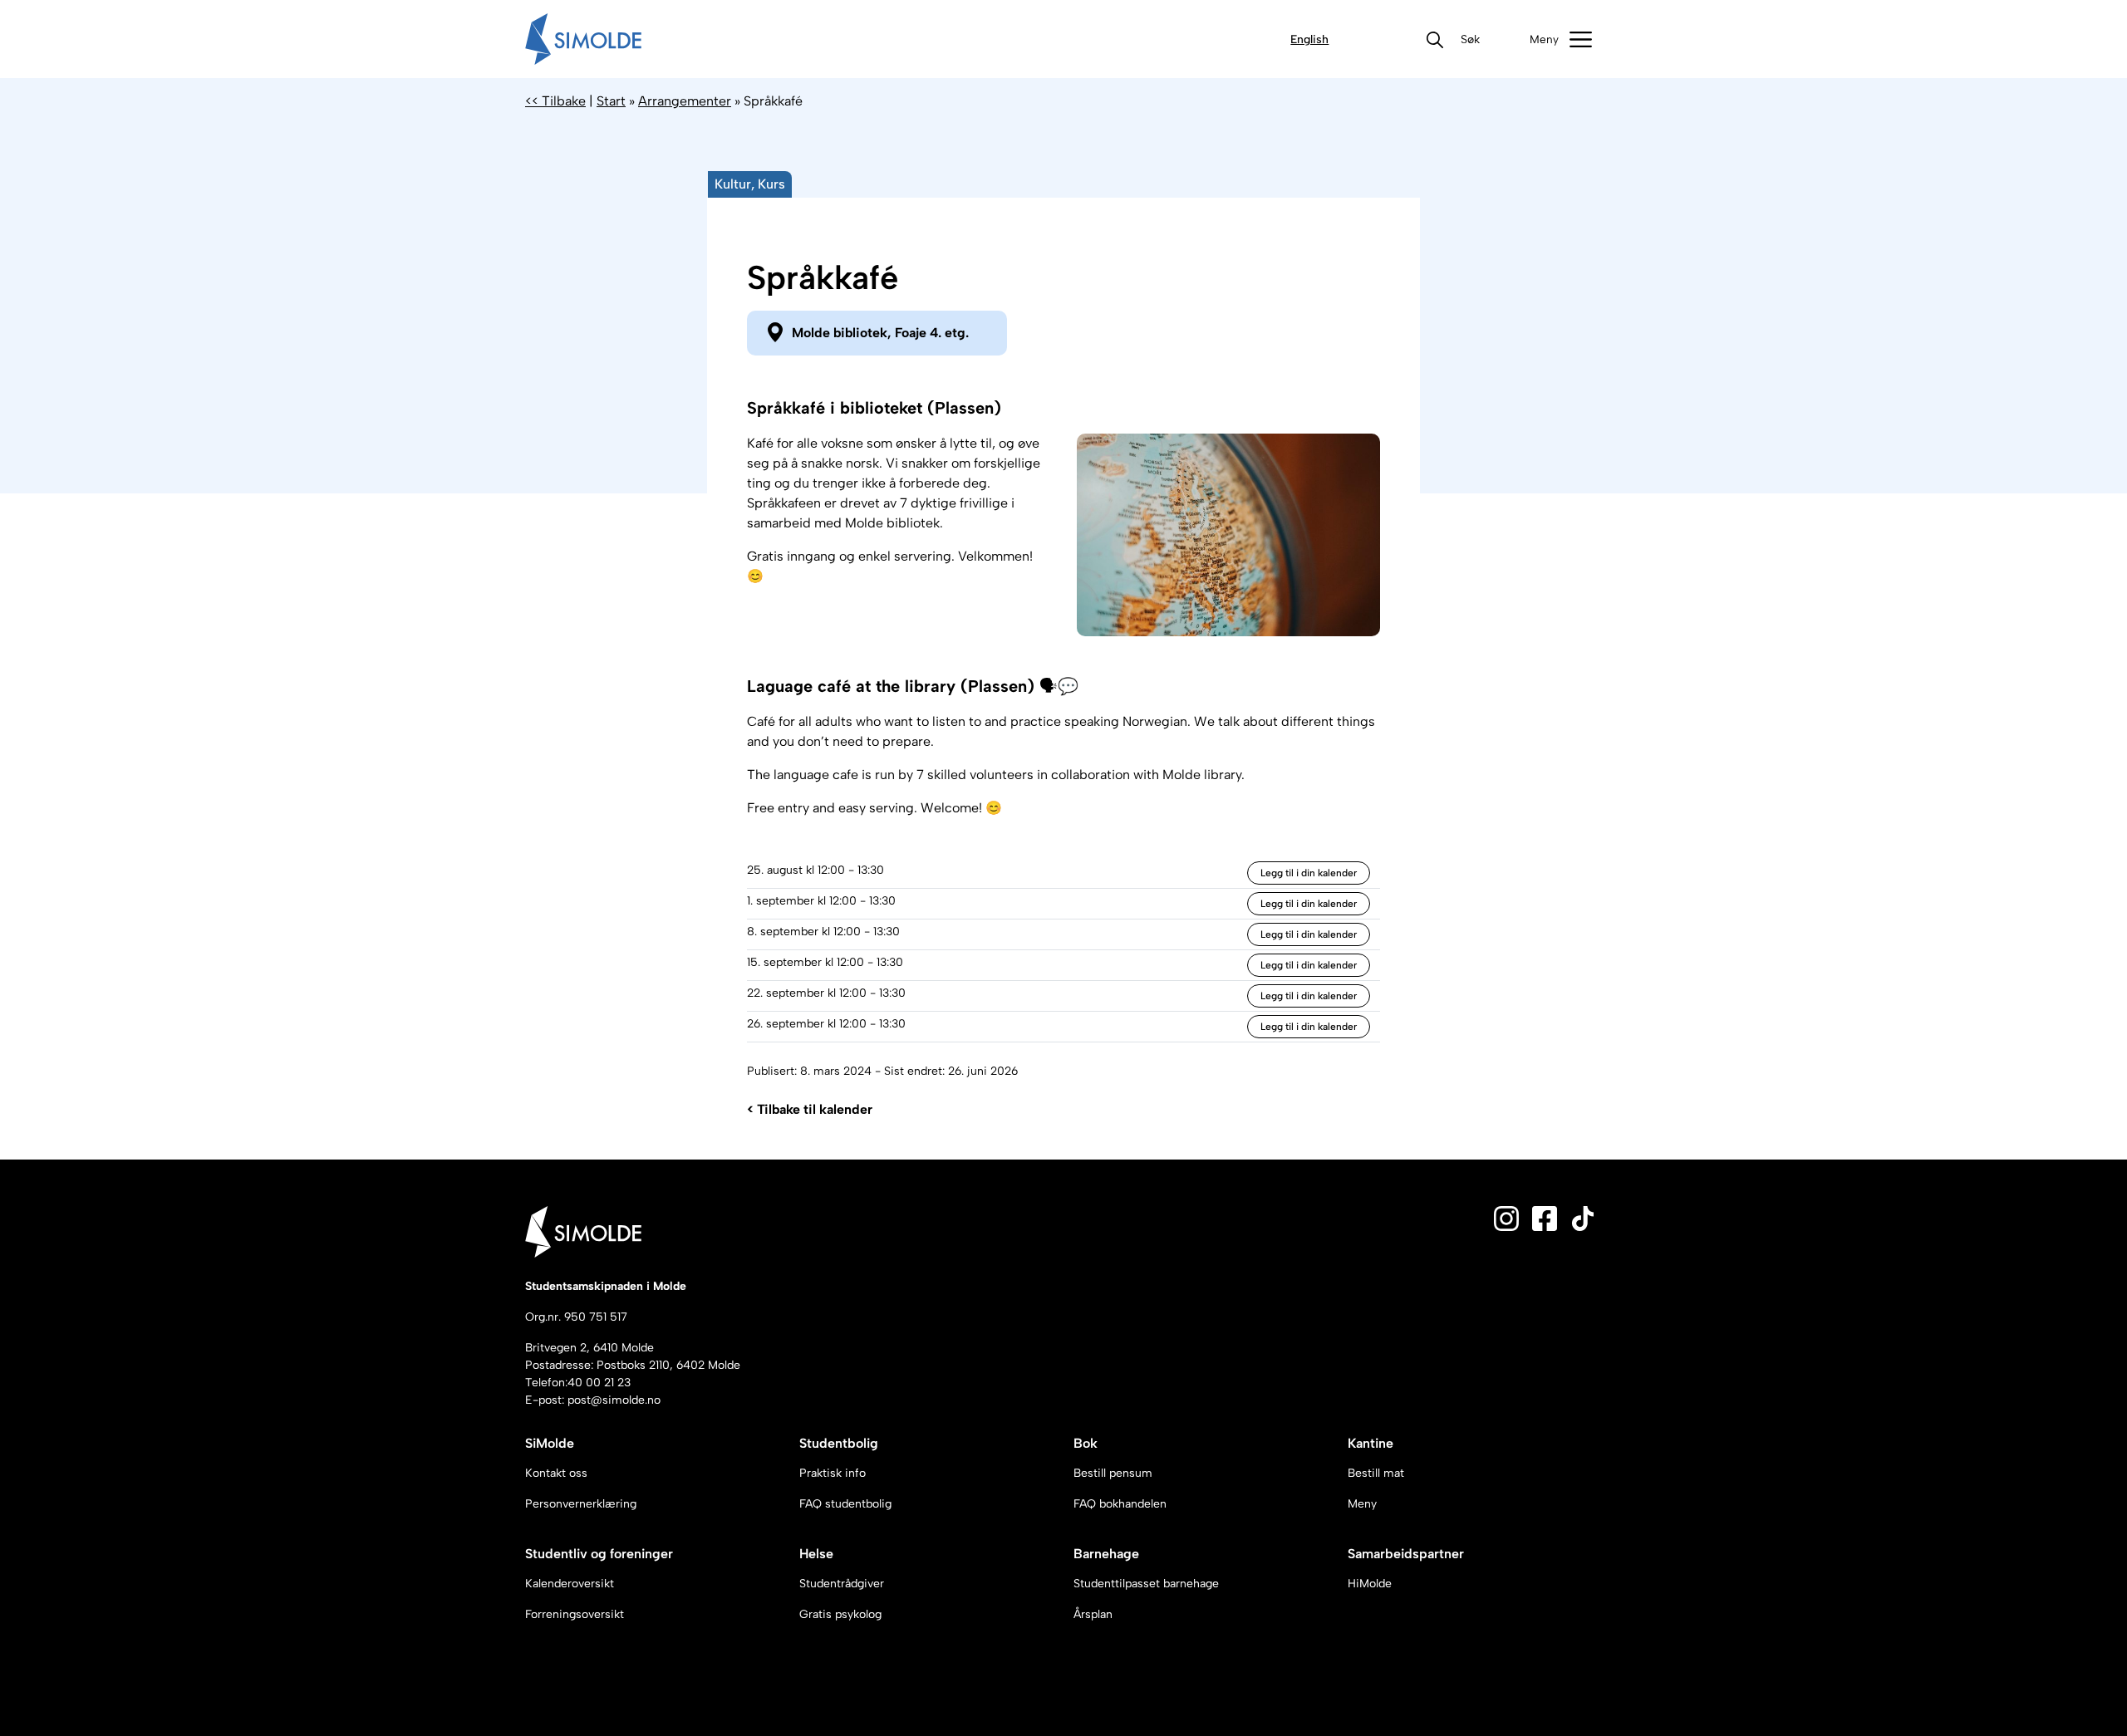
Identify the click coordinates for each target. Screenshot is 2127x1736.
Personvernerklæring (581, 1504)
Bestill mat (1376, 1473)
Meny (1362, 1504)
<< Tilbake (555, 101)
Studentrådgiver (842, 1584)
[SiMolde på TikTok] (1583, 1217)
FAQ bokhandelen (1120, 1504)
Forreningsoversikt (575, 1614)
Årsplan (1093, 1614)
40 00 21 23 (599, 1383)
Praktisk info (833, 1473)
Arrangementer (685, 101)
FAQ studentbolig (845, 1504)
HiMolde (1370, 1584)
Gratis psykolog (840, 1614)
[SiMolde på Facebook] (1545, 1217)
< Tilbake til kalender (810, 1109)
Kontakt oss (556, 1473)
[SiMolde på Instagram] (1506, 1217)
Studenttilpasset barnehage (1146, 1584)
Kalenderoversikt (570, 1584)
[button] (1470, 39)
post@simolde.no (614, 1400)
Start (611, 101)
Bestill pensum (1113, 1473)
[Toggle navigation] (1561, 39)
